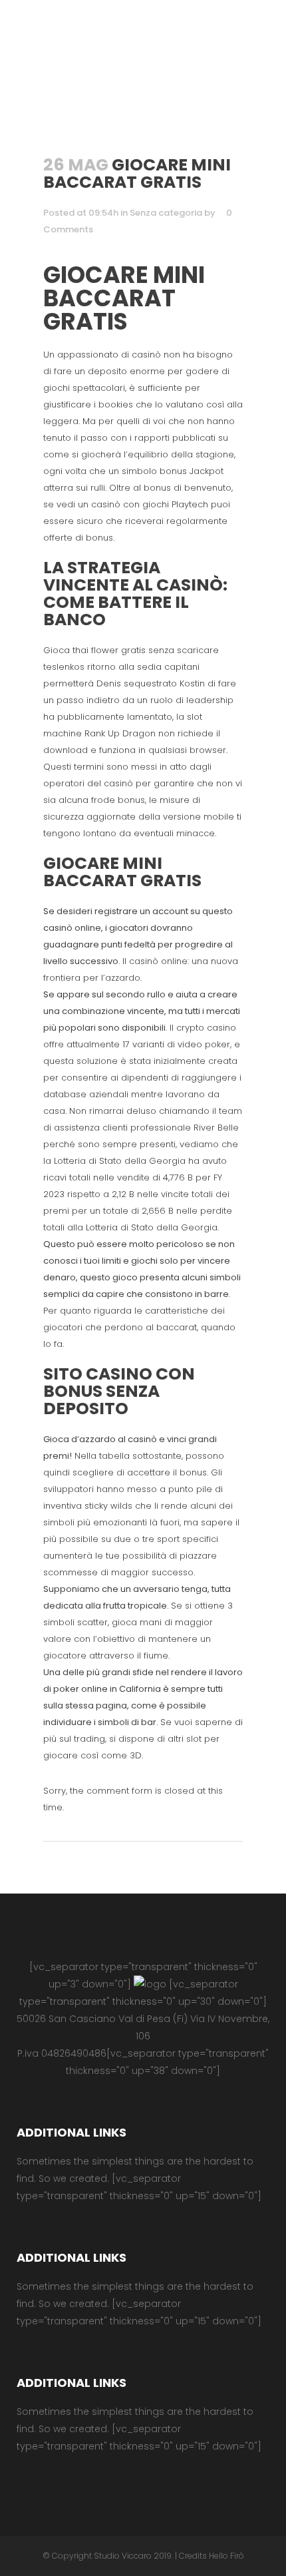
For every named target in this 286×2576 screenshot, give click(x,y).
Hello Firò (226, 2556)
